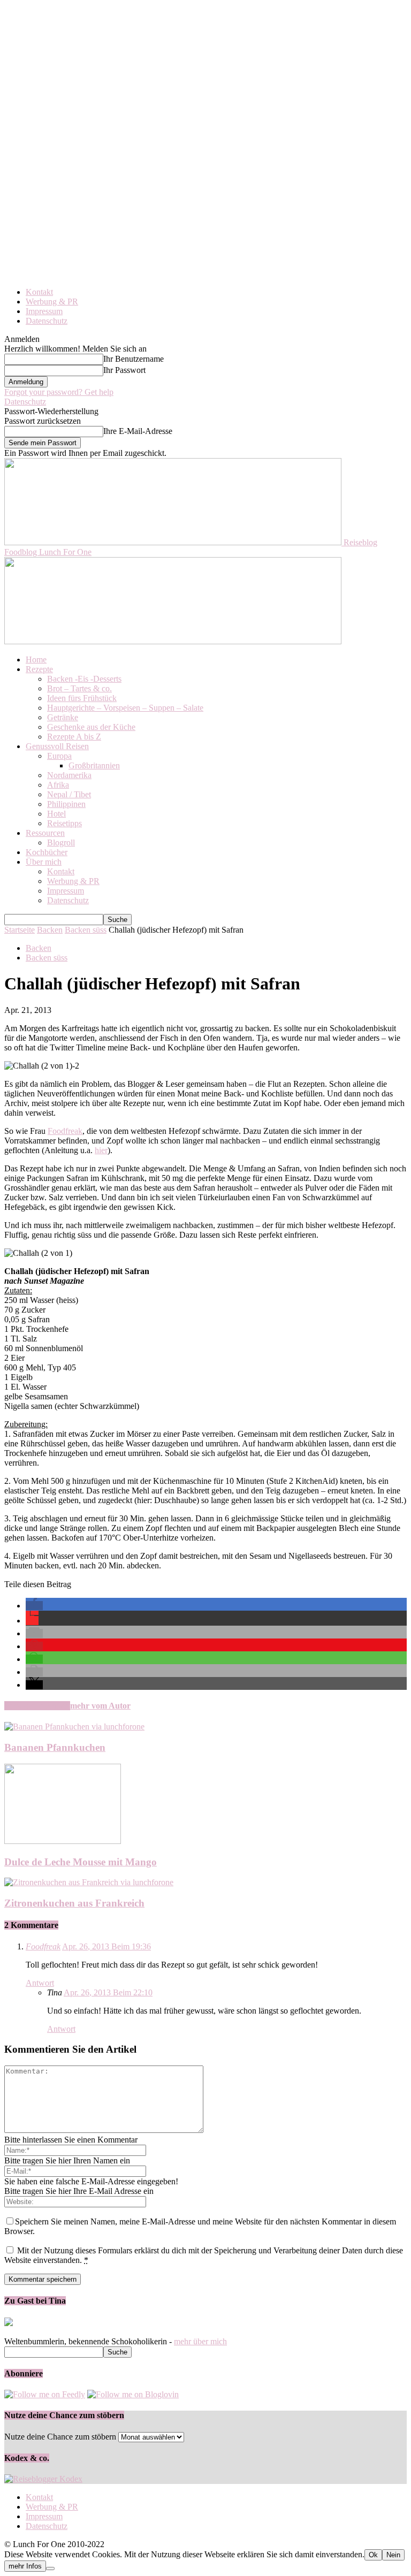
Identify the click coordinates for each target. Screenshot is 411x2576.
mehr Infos (25, 2566)
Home (36, 660)
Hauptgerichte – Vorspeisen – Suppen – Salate (125, 708)
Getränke (63, 717)
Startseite (20, 930)
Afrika (58, 785)
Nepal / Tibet (69, 794)
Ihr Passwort (124, 370)
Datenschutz (47, 321)
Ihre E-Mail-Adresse (138, 431)
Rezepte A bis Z (74, 737)
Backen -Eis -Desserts (84, 679)
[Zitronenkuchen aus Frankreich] (89, 1882)
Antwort (40, 1983)
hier (101, 1150)
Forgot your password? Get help (59, 392)
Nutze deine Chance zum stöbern (60, 2437)
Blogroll (61, 843)
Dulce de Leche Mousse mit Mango (81, 1862)
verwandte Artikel (37, 1706)
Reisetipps (64, 823)
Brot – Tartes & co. (79, 688)
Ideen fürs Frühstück (82, 698)
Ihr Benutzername (134, 359)
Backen (50, 930)
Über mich (44, 862)
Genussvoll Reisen (57, 746)
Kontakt (39, 292)
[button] (34, 1606)
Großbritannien (94, 765)
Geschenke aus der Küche (91, 727)
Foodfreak (65, 1131)
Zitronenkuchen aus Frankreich (74, 1903)
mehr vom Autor (100, 1706)
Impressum (44, 311)
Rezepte (39, 669)
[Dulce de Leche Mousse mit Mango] (63, 1841)
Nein (393, 2555)
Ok (373, 2555)
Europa (59, 756)
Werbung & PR (52, 302)
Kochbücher (47, 852)
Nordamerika (69, 775)
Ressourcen (45, 833)
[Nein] (50, 2569)
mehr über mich (200, 2341)
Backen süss (86, 930)
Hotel (56, 814)
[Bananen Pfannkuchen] (74, 1727)
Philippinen (66, 804)
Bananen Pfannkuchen (55, 1747)
